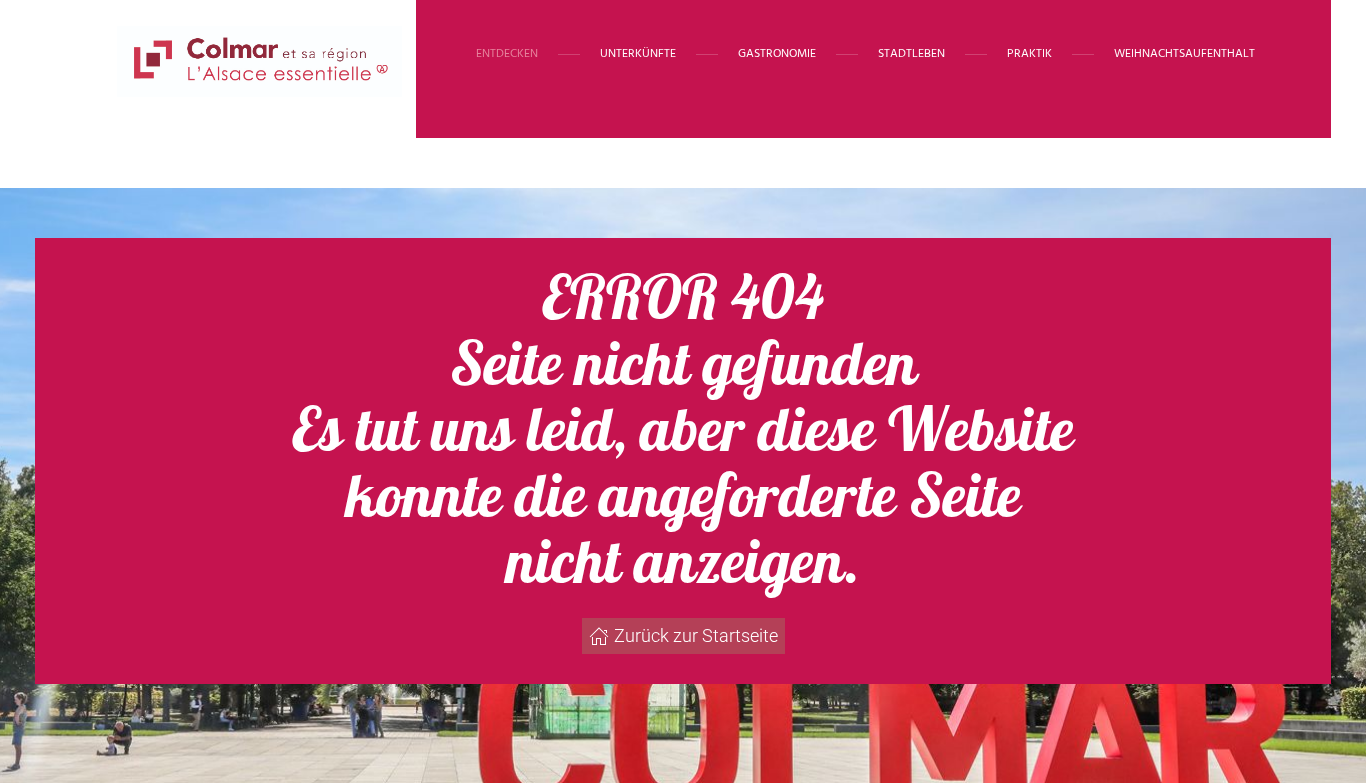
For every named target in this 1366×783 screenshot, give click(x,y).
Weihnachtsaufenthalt (1184, 54)
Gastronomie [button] (777, 54)
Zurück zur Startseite (696, 635)
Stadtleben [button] (911, 54)
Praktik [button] (1029, 54)
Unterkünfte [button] (638, 54)
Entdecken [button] (507, 54)
